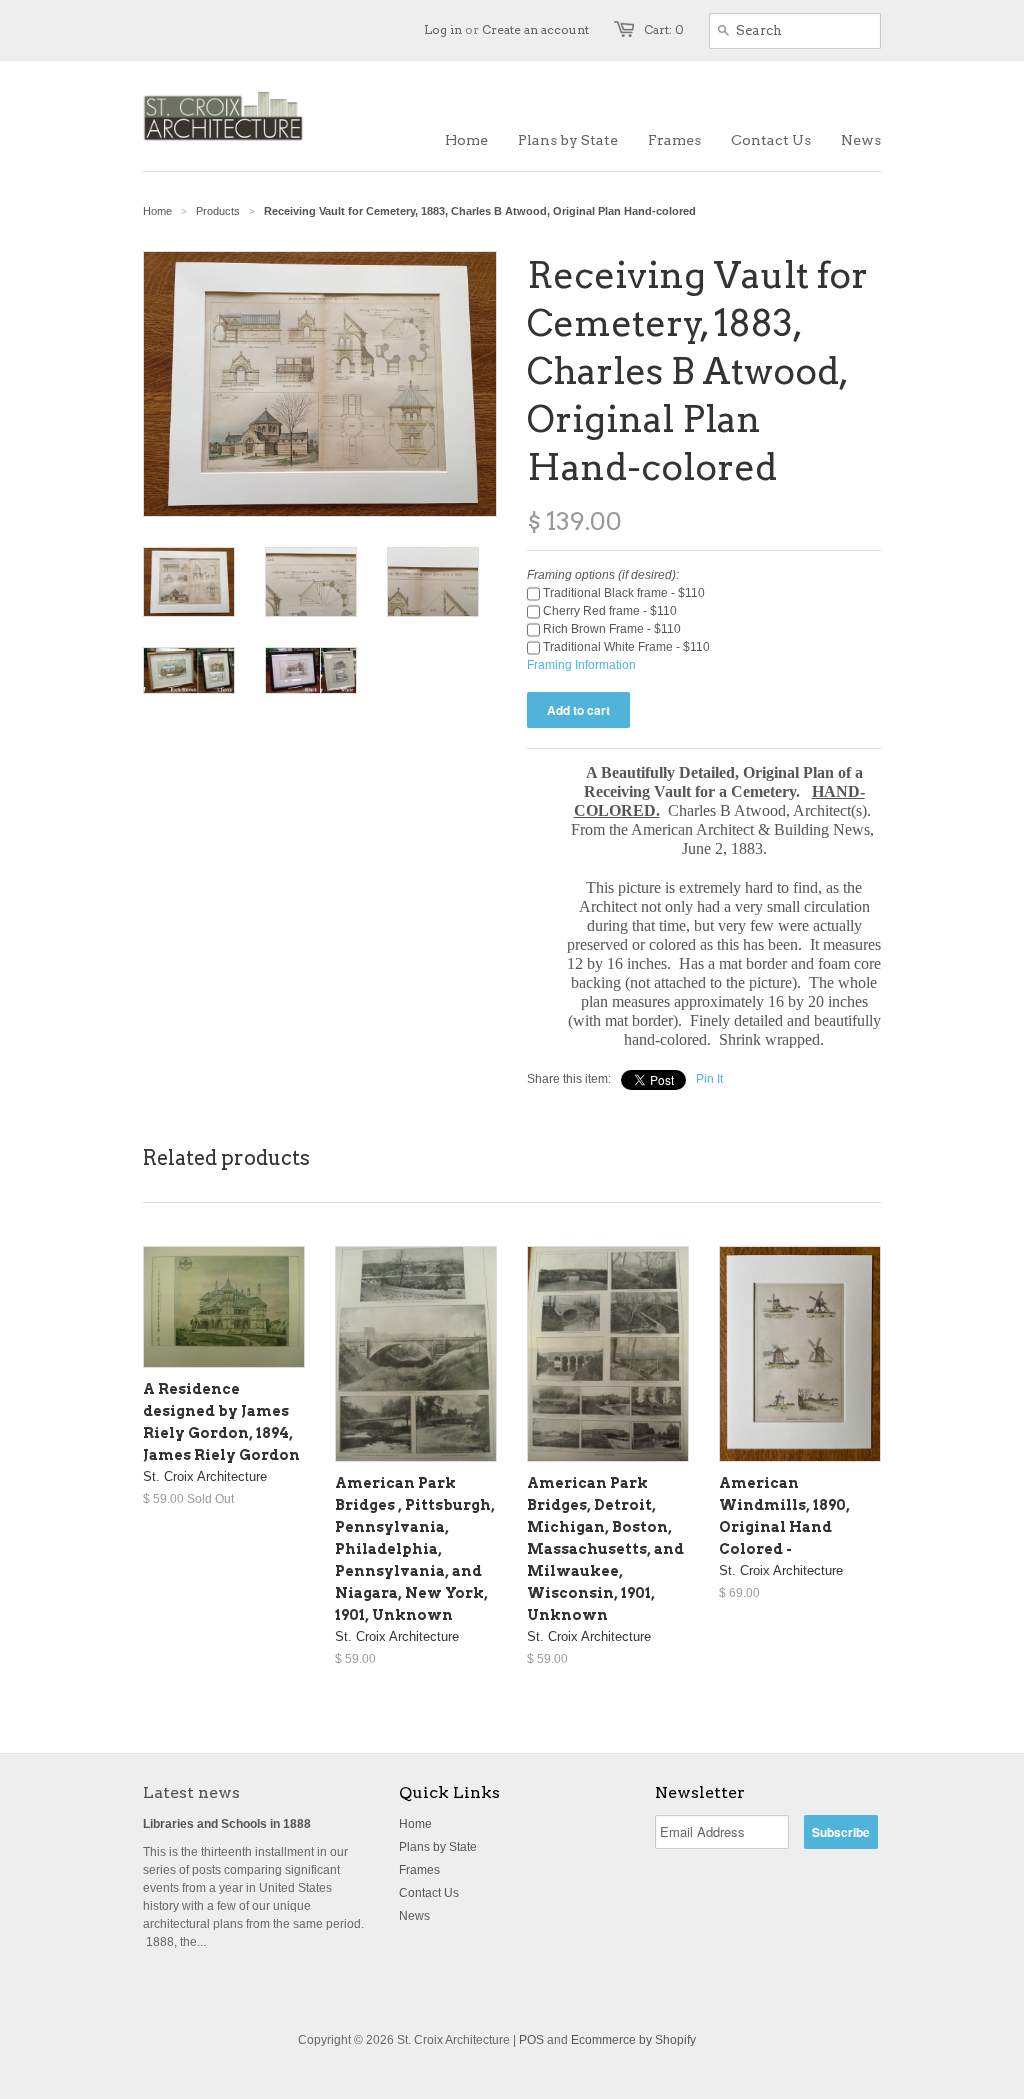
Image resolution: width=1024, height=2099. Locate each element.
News (414, 1916)
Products (218, 211)
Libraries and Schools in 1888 (227, 1824)
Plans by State (438, 1847)
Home (415, 1824)
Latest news (191, 1792)
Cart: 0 (664, 29)
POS (531, 2040)
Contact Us (429, 1893)
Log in (443, 29)
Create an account (535, 29)
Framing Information (581, 665)
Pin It (709, 1079)
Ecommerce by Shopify (633, 2040)
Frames (419, 1870)
